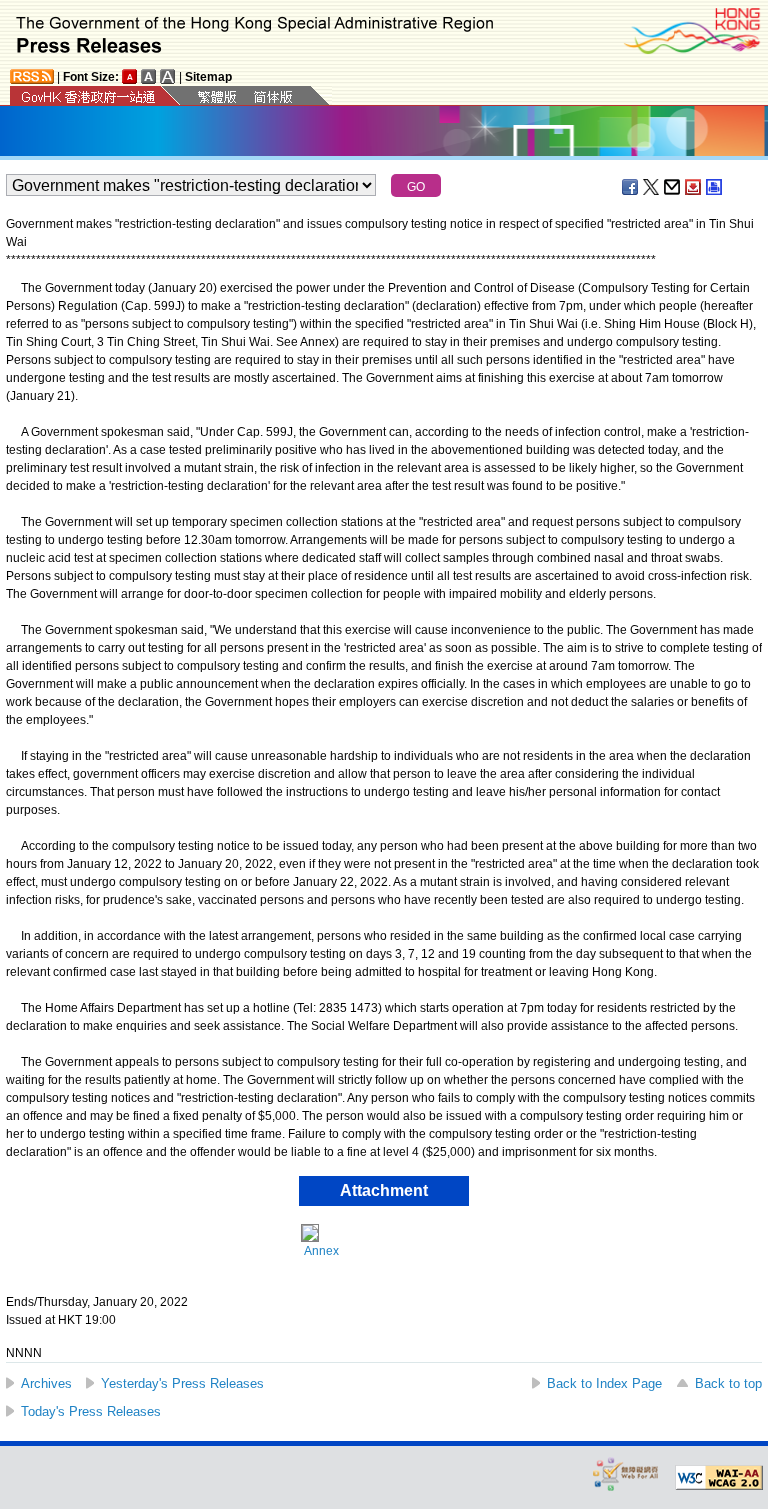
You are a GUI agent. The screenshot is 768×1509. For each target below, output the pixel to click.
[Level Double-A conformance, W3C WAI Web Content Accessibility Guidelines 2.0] (719, 1478)
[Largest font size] (168, 76)
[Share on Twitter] (652, 187)
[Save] (694, 187)
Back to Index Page (604, 1383)
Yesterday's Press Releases (182, 1383)
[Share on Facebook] (631, 187)
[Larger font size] (149, 76)
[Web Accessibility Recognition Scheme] (626, 1473)
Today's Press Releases (91, 1411)
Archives (46, 1383)
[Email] (673, 187)
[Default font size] (130, 76)
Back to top (728, 1383)
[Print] (715, 187)
